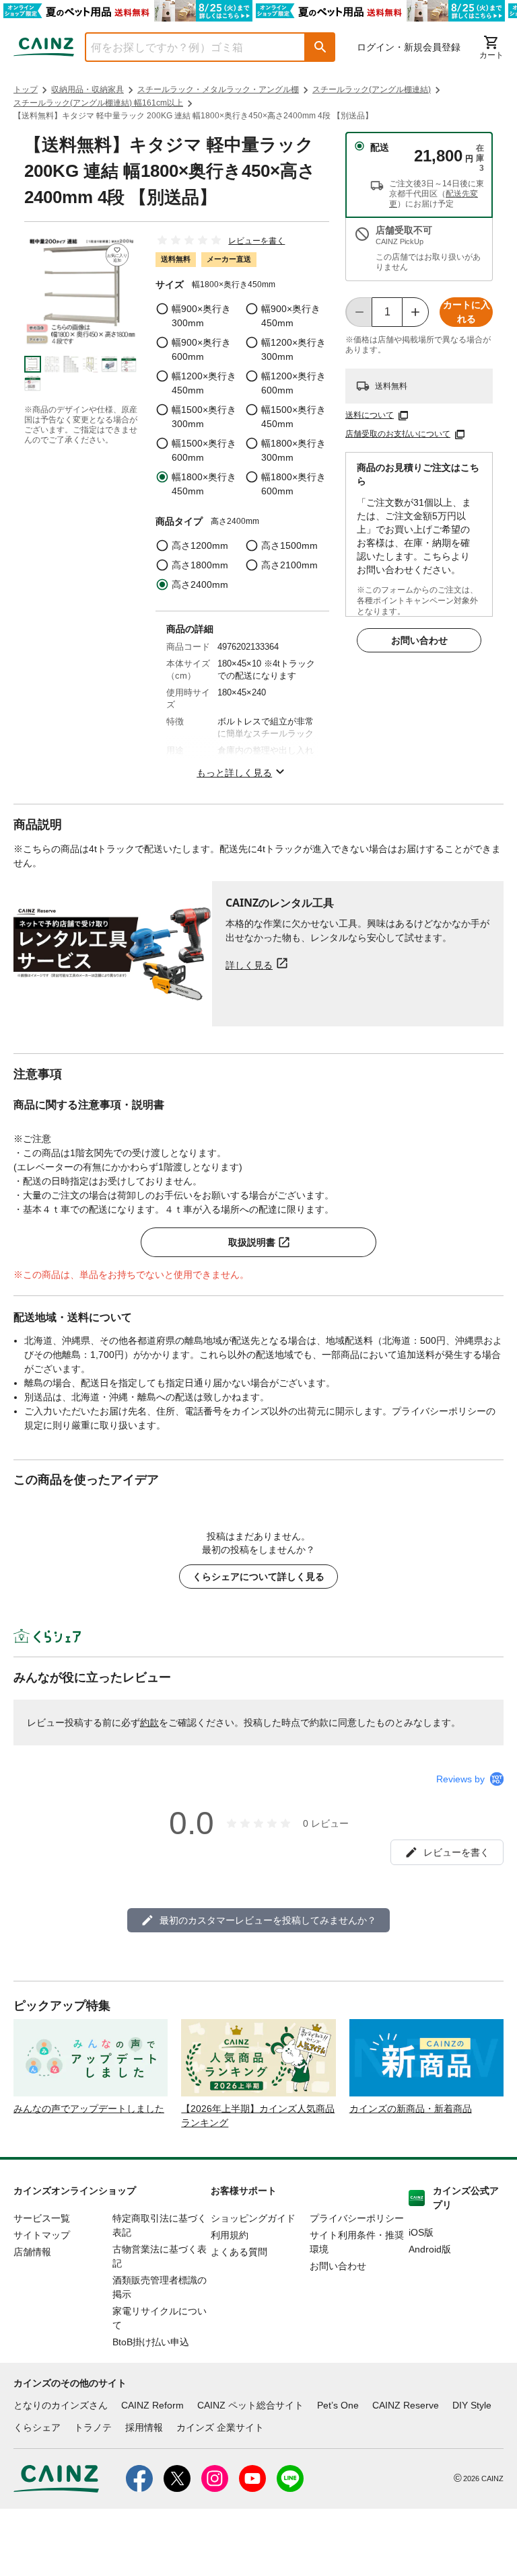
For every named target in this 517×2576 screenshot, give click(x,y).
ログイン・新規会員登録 (409, 47)
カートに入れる (467, 312)
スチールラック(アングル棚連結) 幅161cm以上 (98, 103)
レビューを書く (256, 241)
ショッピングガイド (253, 2218)
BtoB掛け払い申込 (151, 2342)
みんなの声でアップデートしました (89, 2109)
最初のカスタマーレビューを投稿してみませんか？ (268, 1920)
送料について (370, 415)
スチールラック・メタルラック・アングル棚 (218, 89)
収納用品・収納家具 (88, 89)
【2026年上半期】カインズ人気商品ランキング (258, 2116)
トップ (26, 89)
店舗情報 (32, 2252)
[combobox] (185, 47)
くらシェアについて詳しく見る (258, 1577)
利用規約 (230, 2235)
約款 (149, 1722)
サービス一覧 (42, 2218)
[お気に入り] (117, 255)
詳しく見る (249, 965)
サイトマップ (42, 2235)
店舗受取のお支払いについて (398, 434)
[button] (320, 47)
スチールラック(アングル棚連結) (372, 89)
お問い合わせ (419, 640)
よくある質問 (239, 2252)
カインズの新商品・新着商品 (411, 2109)
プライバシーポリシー (357, 2218)
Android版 (430, 2249)
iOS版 (421, 2232)
